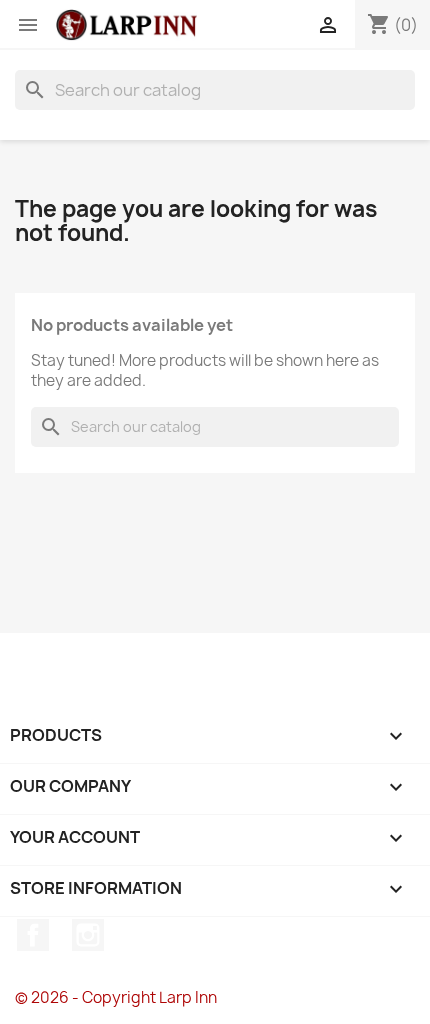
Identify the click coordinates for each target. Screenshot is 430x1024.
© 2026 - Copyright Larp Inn (116, 997)
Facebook (33, 935)
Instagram (88, 935)
